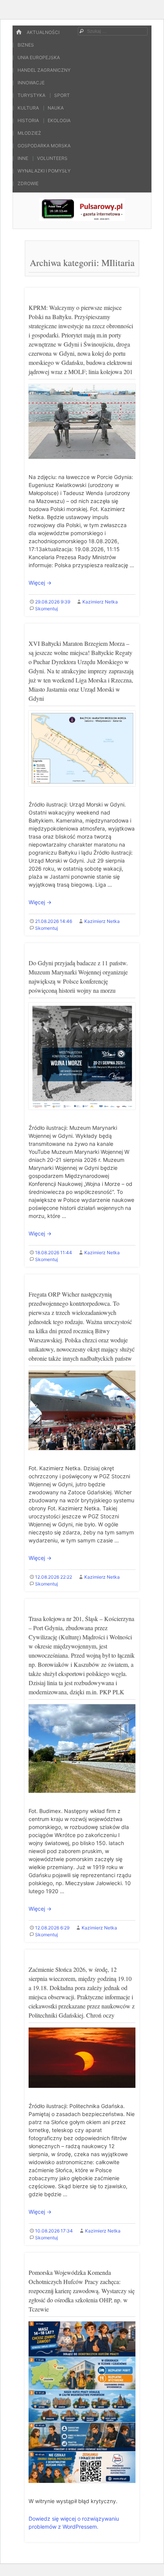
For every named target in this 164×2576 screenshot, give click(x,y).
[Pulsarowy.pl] (82, 219)
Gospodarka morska (44, 146)
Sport (62, 95)
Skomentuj (47, 609)
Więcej (40, 583)
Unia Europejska (39, 57)
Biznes (26, 45)
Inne (23, 158)
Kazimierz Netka (100, 602)
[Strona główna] (19, 32)
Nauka (56, 108)
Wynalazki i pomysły (44, 171)
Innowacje (31, 83)
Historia (28, 120)
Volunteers (52, 158)
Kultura (28, 108)
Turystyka (31, 95)
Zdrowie (28, 183)
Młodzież (29, 133)
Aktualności (43, 32)
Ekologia (59, 120)
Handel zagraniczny (44, 70)
